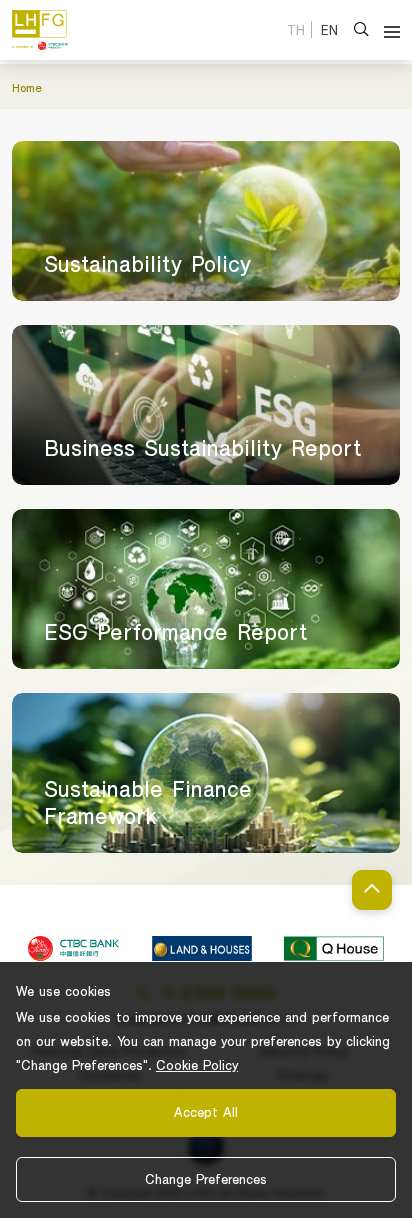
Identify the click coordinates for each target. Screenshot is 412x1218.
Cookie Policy (197, 1065)
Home (27, 87)
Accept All (206, 1112)
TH (296, 30)
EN (329, 30)
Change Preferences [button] (206, 1179)
